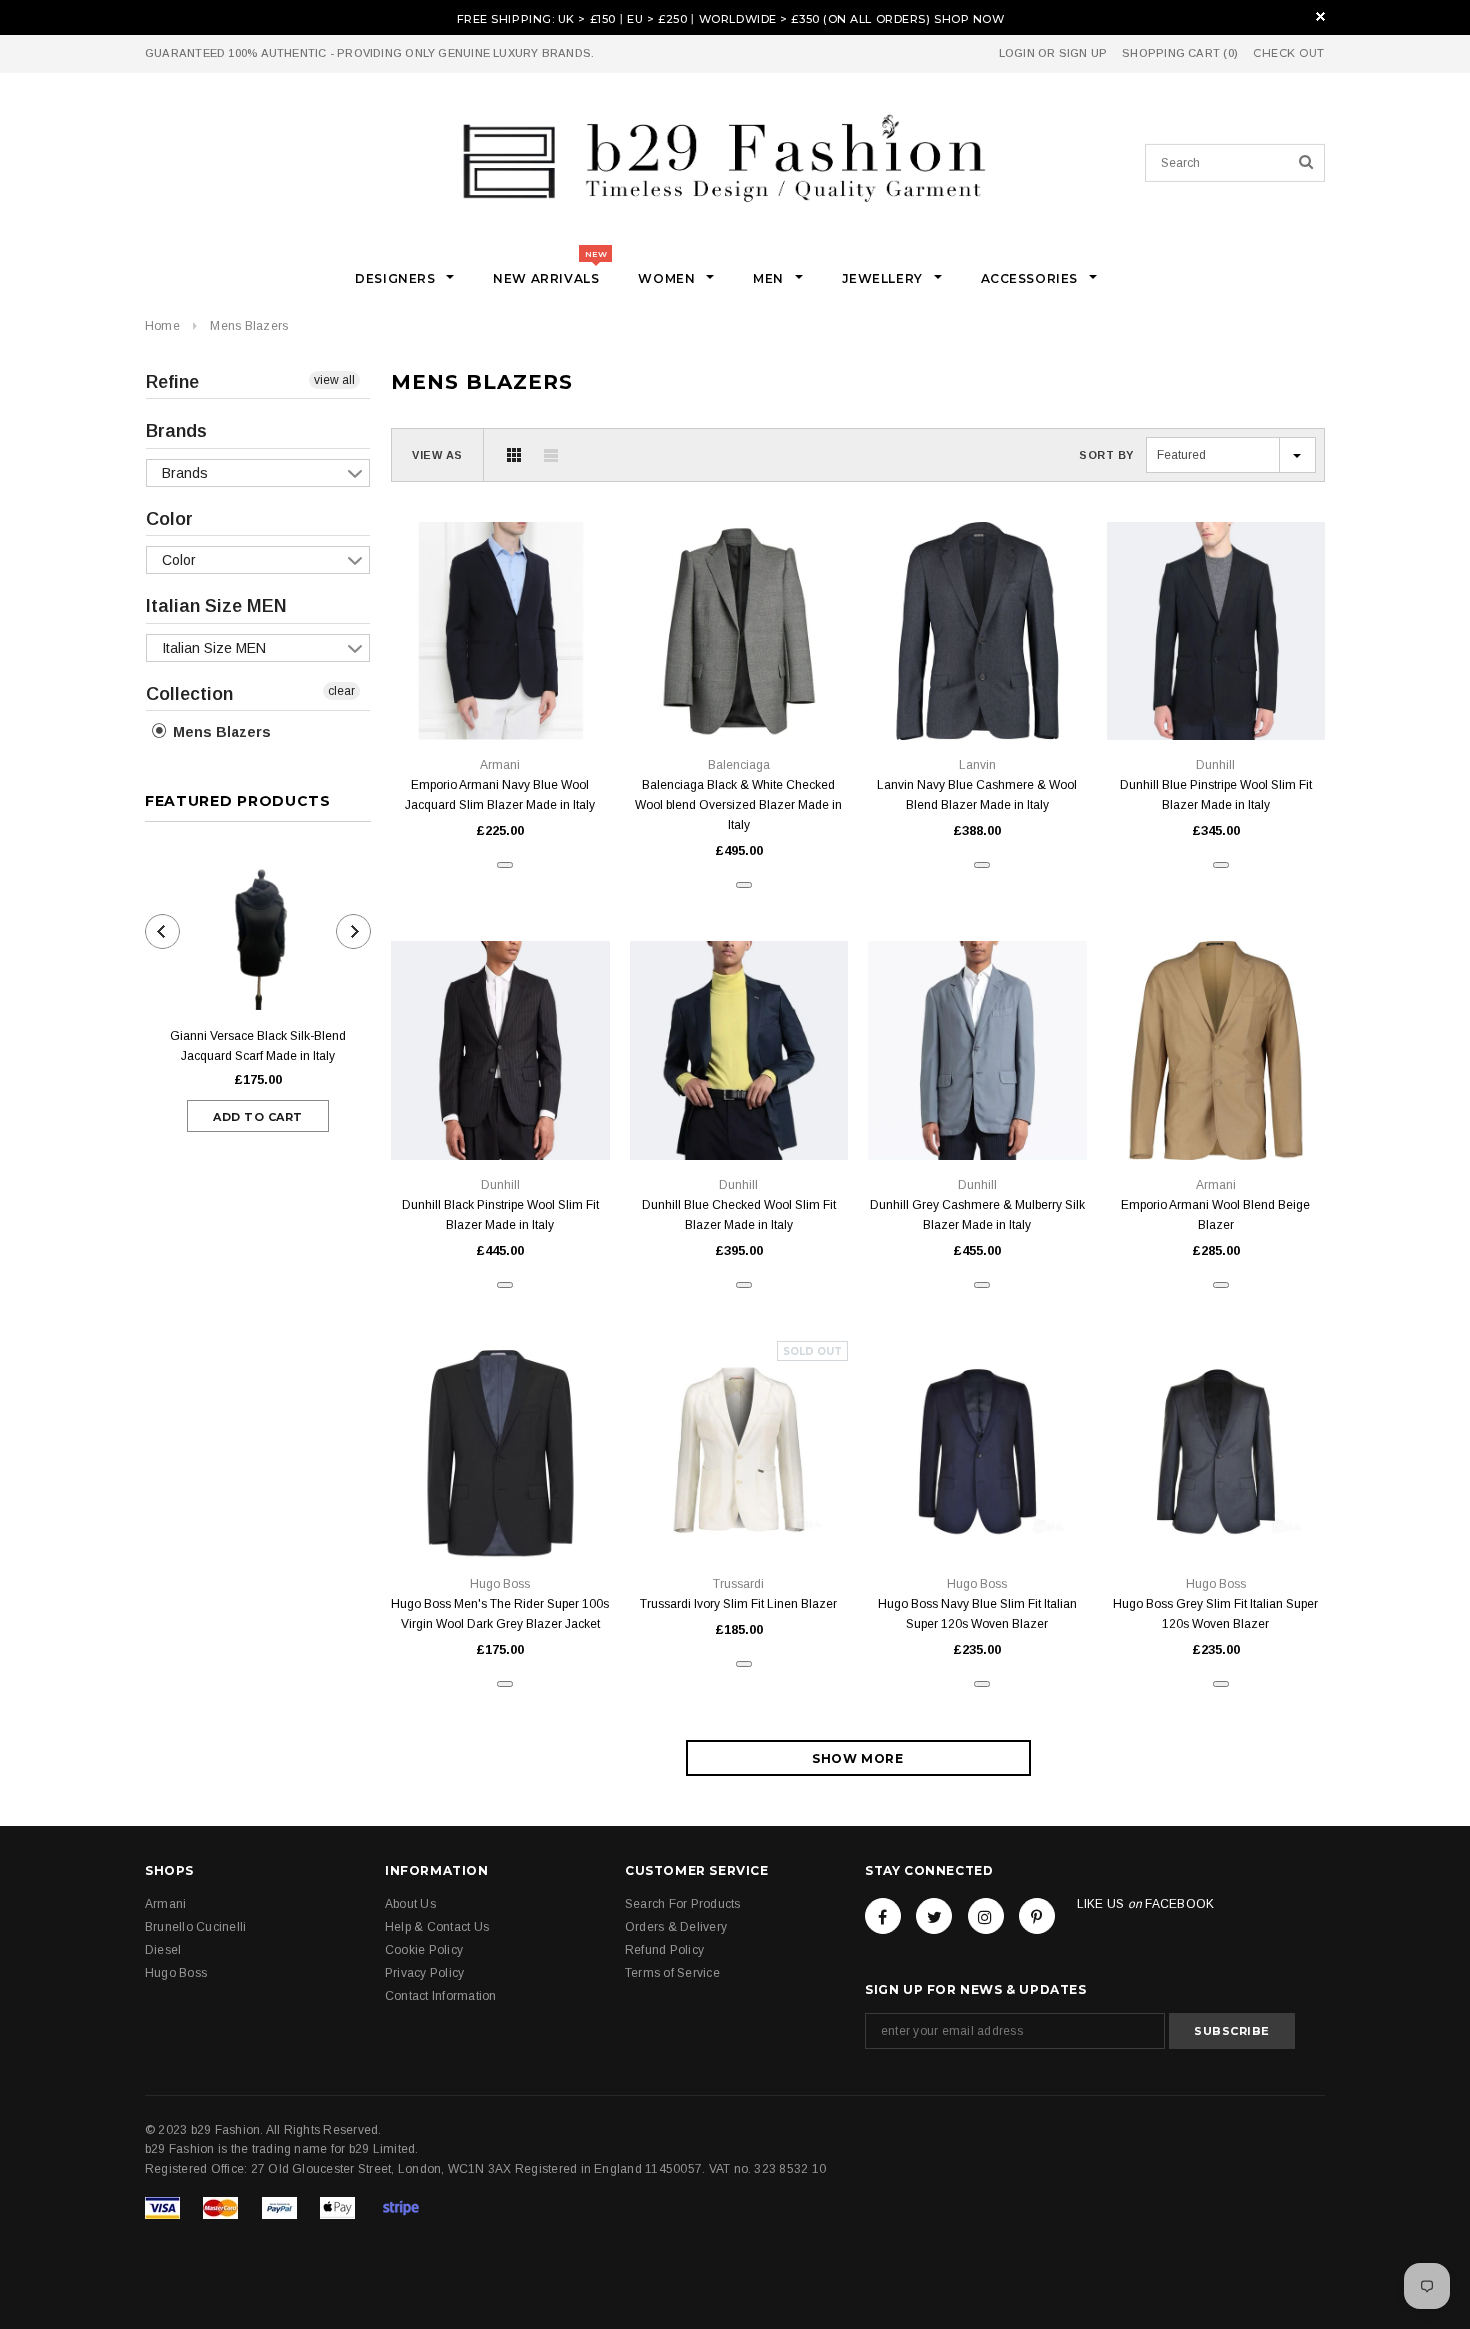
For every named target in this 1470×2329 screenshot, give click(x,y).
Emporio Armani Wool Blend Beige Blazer (1215, 1215)
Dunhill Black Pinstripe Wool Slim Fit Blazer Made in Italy (500, 1215)
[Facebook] (883, 1916)
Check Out (1289, 53)
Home (162, 326)
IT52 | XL (977, 694)
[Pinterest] (1037, 1916)
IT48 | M (500, 694)
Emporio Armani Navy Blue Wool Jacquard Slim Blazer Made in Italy (500, 795)
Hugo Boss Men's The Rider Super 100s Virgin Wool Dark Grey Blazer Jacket (500, 1614)
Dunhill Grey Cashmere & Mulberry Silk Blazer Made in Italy (977, 1215)
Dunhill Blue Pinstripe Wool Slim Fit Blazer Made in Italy (1216, 795)
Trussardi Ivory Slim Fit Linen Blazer (738, 1604)
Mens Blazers (249, 326)
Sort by (1106, 455)
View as (437, 455)
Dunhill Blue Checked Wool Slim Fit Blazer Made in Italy (739, 1215)
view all (334, 380)
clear (341, 691)
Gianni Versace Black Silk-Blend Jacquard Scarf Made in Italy (258, 1046)
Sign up (1083, 53)
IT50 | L (739, 694)
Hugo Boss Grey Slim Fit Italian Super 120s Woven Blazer (1215, 1614)
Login (1017, 53)
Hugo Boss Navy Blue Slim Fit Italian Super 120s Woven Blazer (977, 1614)
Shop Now (969, 19)
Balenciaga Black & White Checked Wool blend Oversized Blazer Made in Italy (738, 805)
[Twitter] (934, 1916)
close (1320, 16)
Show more (857, 1758)
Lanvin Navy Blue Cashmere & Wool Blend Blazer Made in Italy (977, 795)
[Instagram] (986, 1916)
